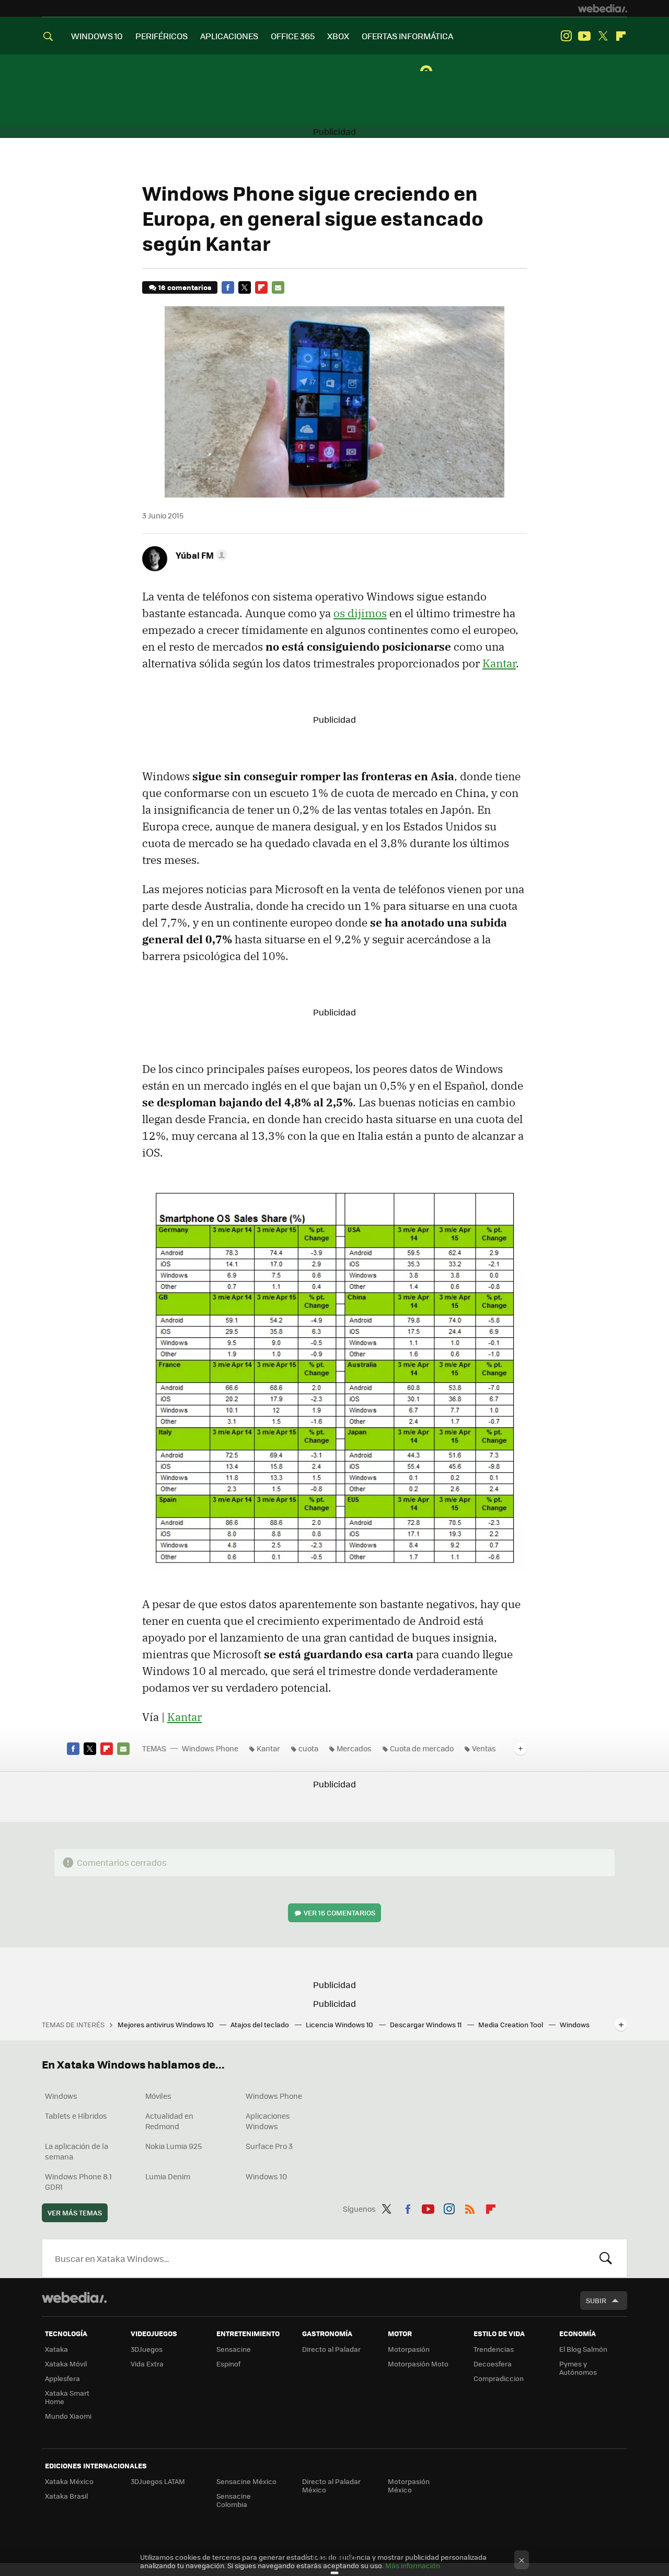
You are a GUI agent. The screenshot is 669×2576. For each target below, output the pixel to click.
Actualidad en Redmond (169, 2121)
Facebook (228, 287)
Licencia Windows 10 (340, 2024)
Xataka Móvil (66, 2364)
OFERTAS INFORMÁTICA (407, 36)
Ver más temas (75, 2213)
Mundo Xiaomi (68, 2416)
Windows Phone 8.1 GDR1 (78, 2181)
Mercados (354, 1748)
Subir (596, 2300)
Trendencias (494, 2349)
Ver (339, 1913)
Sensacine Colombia (234, 2500)
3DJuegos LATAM (158, 2481)
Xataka (56, 2349)
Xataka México (69, 2481)
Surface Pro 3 (269, 2146)
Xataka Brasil (66, 2496)
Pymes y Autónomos (578, 2368)
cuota (308, 1748)
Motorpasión (409, 2349)
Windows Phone (210, 1748)
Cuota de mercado (422, 1748)
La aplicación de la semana (77, 2151)
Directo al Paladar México (331, 2485)
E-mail (278, 287)
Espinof (228, 2364)
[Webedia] (603, 8)
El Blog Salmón (583, 2349)
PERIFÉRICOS (162, 36)
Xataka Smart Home (67, 2397)
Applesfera (62, 2378)
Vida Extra (147, 2364)
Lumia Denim (168, 2176)
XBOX (338, 36)
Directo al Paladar (331, 2349)
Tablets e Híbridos (76, 2116)
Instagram (566, 36)
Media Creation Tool (511, 2024)
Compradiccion (499, 2378)
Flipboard (621, 36)
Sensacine (234, 2349)
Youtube (584, 36)
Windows (61, 2096)
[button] (200, 555)
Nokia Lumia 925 (174, 2146)
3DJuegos (147, 2349)
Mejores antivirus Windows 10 (166, 2024)
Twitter (603, 36)
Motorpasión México (409, 2485)
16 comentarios (185, 287)
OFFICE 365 (293, 36)
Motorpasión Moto (418, 2364)
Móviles (158, 2096)
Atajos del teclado (261, 2024)
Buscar (606, 2258)
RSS (470, 2207)
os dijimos (360, 613)
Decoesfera (493, 2364)
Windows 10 (266, 2176)
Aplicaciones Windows (268, 2121)
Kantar (499, 663)
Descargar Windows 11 (426, 2024)
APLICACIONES (229, 36)
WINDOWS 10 (97, 36)
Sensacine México (246, 2481)
